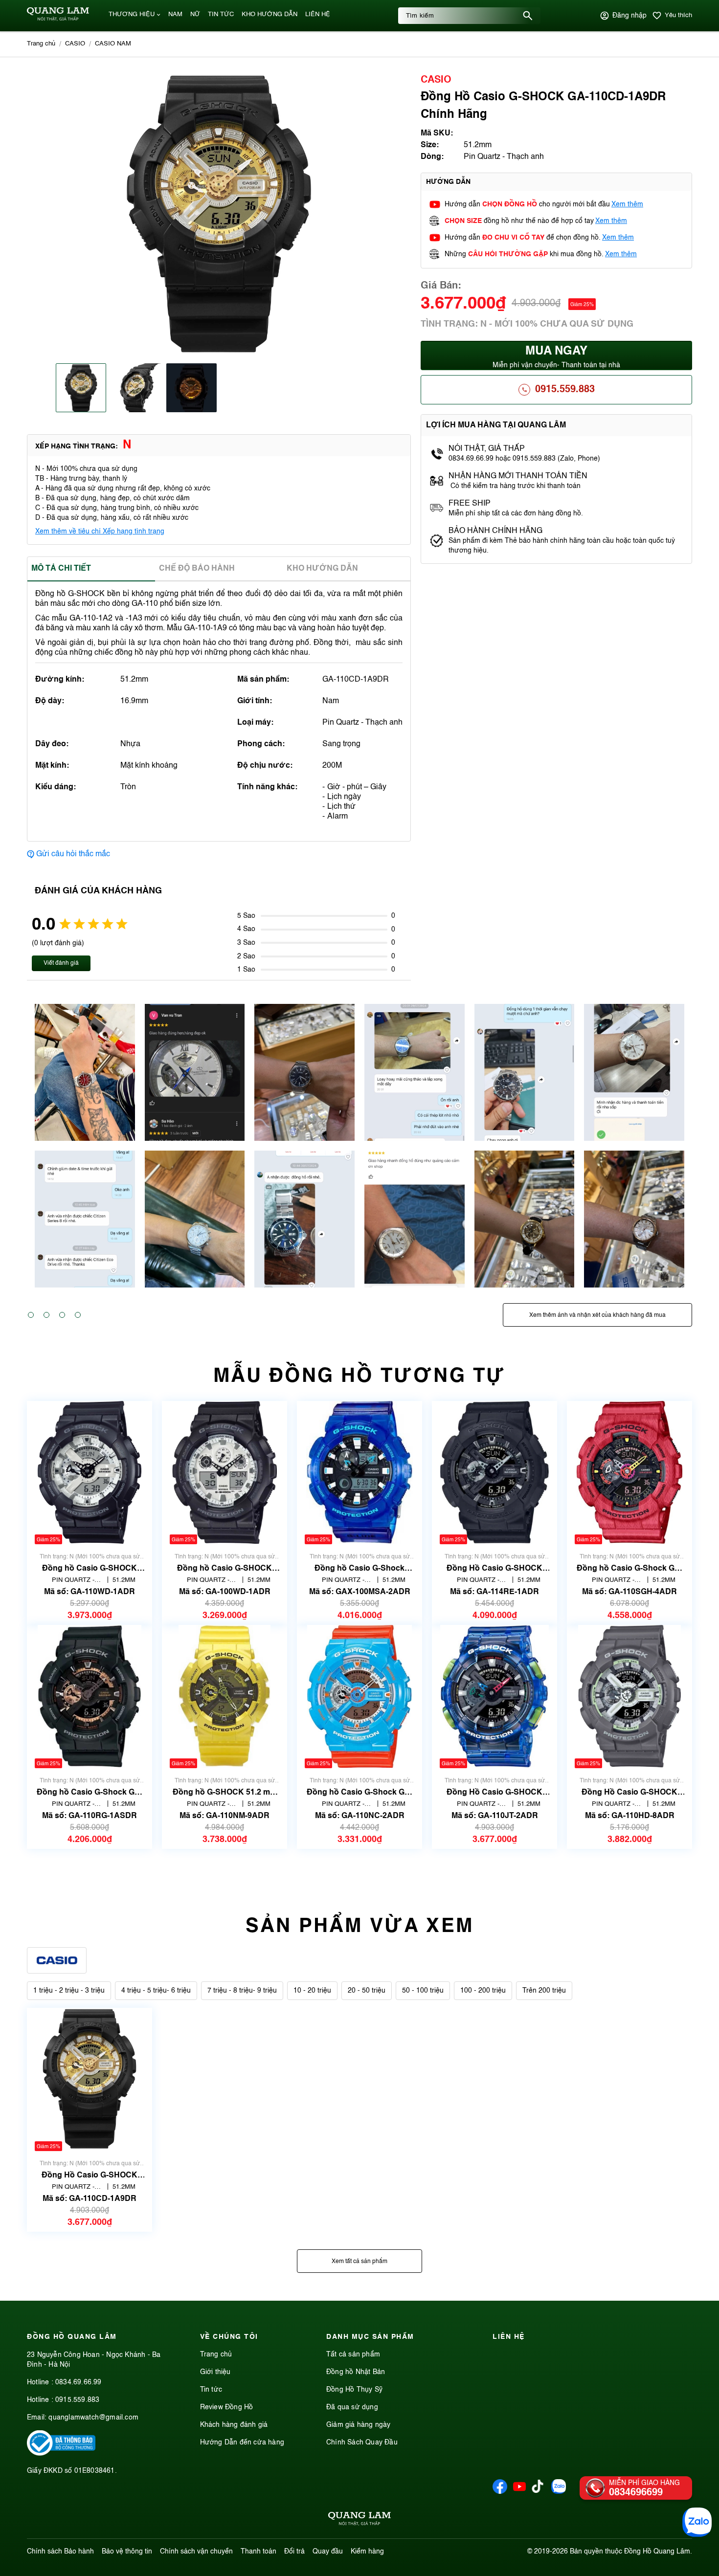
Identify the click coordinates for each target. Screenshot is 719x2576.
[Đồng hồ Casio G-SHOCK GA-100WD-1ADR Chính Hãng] (225, 1473)
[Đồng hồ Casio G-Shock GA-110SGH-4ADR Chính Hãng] (629, 1473)
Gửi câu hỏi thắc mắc (73, 854)
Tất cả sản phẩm (353, 2354)
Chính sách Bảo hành (60, 2552)
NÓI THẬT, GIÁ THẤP (487, 449)
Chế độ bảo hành (197, 569)
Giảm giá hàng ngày (359, 2425)
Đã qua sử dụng (352, 2407)
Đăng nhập (629, 16)
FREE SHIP (470, 504)
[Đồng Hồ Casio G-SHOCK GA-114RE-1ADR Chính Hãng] (494, 1473)
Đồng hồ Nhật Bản (356, 2372)
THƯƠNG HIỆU (132, 14)
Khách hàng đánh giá (234, 2425)
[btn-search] (528, 16)
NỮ (195, 14)
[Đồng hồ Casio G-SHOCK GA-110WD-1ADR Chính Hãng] (90, 1473)
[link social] (61, 2454)
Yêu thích (678, 15)
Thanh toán (258, 2552)
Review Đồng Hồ (227, 2407)
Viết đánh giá (61, 963)
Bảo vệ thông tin (127, 2552)
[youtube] (519, 2492)
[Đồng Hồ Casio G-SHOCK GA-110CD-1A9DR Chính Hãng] (89, 2079)
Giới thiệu (215, 2372)
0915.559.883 (565, 390)
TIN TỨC (221, 14)
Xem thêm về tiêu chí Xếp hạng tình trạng (100, 532)
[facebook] (500, 2492)
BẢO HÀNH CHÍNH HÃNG (496, 531)
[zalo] (559, 2492)
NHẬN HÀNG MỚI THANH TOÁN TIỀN (518, 476)
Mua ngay (556, 357)
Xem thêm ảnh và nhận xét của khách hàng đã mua (597, 1315)
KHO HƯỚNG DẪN (270, 14)
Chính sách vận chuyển (196, 2552)
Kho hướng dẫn (322, 569)
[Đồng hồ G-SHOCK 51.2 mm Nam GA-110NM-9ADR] (224, 1697)
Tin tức (211, 2390)
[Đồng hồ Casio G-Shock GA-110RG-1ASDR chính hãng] (90, 1697)
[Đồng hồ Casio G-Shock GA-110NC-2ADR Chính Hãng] (359, 1697)
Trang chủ (216, 2354)
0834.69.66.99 (79, 2382)
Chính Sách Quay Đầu (362, 2443)
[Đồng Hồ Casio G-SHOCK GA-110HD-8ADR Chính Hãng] (630, 1697)
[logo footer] (359, 2520)
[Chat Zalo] (697, 2522)
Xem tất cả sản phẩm (359, 2262)
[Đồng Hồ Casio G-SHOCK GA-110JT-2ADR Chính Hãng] (495, 1697)
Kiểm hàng (367, 2552)
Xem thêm (627, 204)
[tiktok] (538, 2491)
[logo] (58, 19)
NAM (175, 14)
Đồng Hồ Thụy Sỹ (354, 2390)
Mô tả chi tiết (61, 569)
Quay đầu (328, 2552)
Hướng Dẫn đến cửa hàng (242, 2443)
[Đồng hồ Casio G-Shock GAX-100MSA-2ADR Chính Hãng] (359, 1473)
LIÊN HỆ (318, 14)
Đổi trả (294, 2552)
